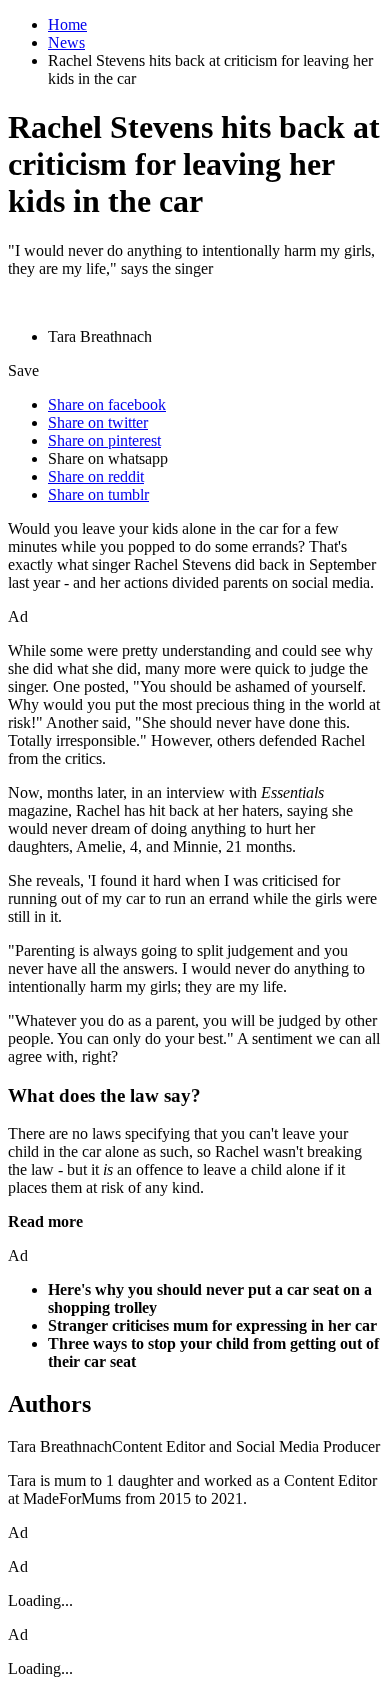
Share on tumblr (98, 494)
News (66, 42)
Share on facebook (107, 404)
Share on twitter (98, 422)
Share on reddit (96, 476)
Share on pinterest (104, 440)
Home (67, 24)
